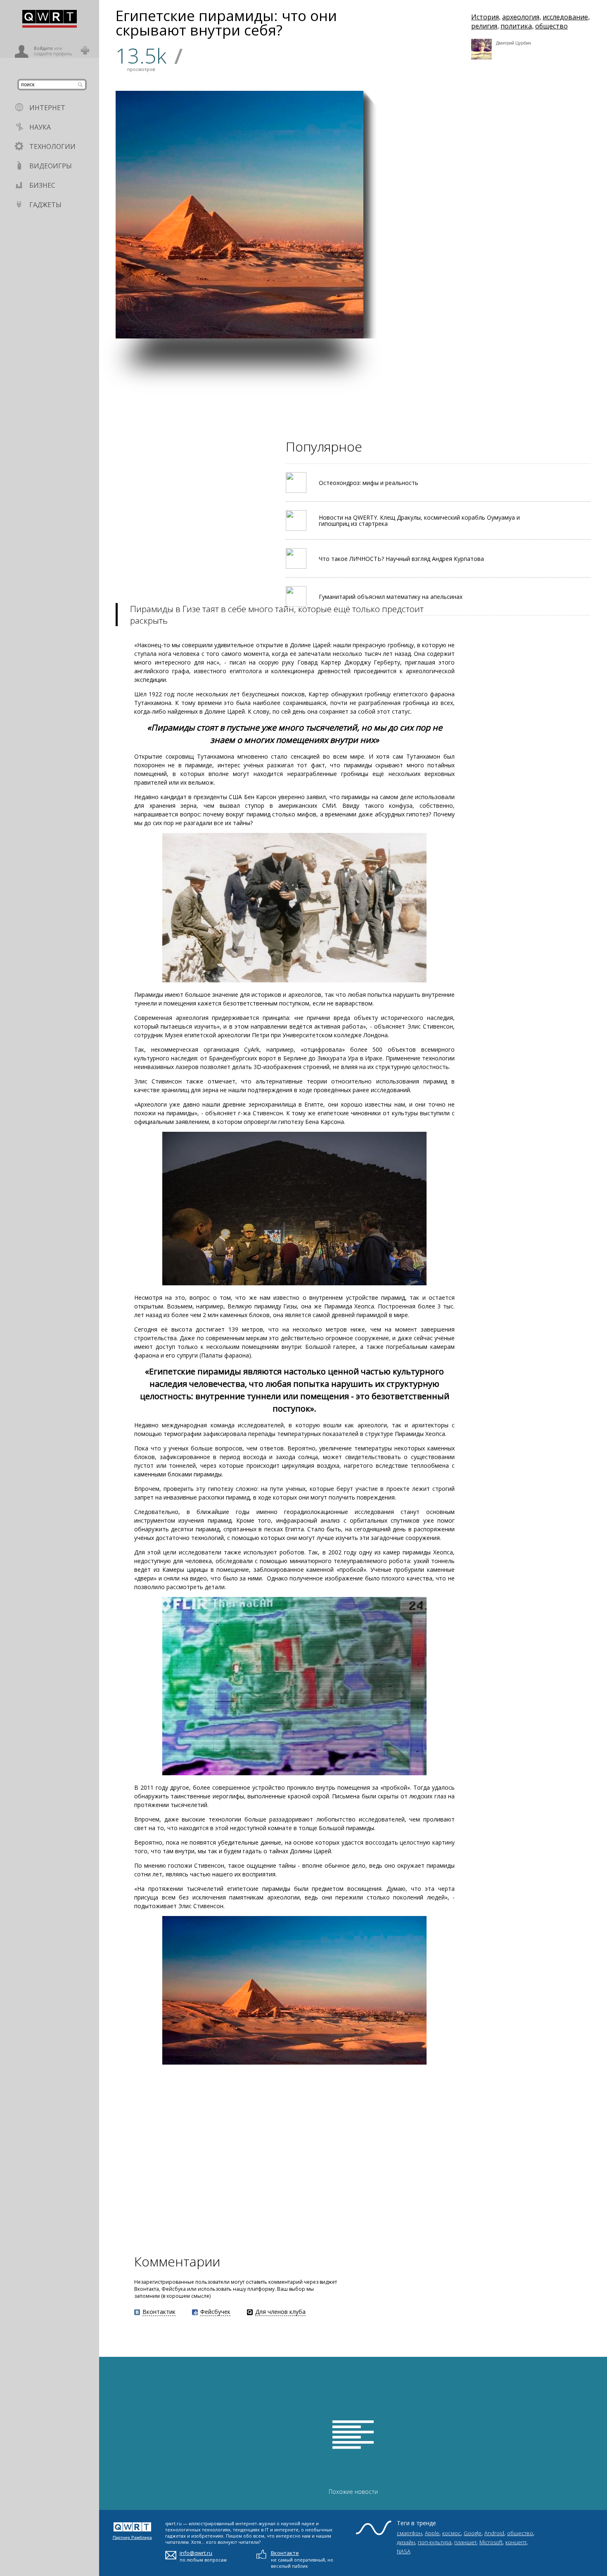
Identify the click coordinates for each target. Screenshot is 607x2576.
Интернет (47, 108)
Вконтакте (285, 2553)
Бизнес (42, 185)
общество (551, 26)
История (485, 17)
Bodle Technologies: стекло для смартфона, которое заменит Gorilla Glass (486, 315)
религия (484, 26)
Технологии (52, 147)
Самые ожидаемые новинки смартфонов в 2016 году (508, 155)
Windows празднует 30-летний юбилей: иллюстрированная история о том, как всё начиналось (568, 311)
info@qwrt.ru (196, 2553)
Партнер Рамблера (132, 2537)
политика (516, 26)
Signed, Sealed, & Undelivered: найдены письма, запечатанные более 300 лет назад (485, 233)
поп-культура (435, 2542)
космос (452, 2533)
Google (473, 2533)
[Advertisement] (347, 396)
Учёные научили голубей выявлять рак (403, 234)
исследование (565, 17)
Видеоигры (51, 166)
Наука (40, 127)
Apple (432, 2533)
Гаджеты (45, 205)
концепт (516, 2542)
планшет (465, 2542)
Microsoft (491, 2542)
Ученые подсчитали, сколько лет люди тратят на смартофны (566, 236)
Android (494, 2533)
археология (521, 17)
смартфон (409, 2533)
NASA (404, 2551)
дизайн (406, 2542)
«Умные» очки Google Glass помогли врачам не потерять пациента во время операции (402, 315)
